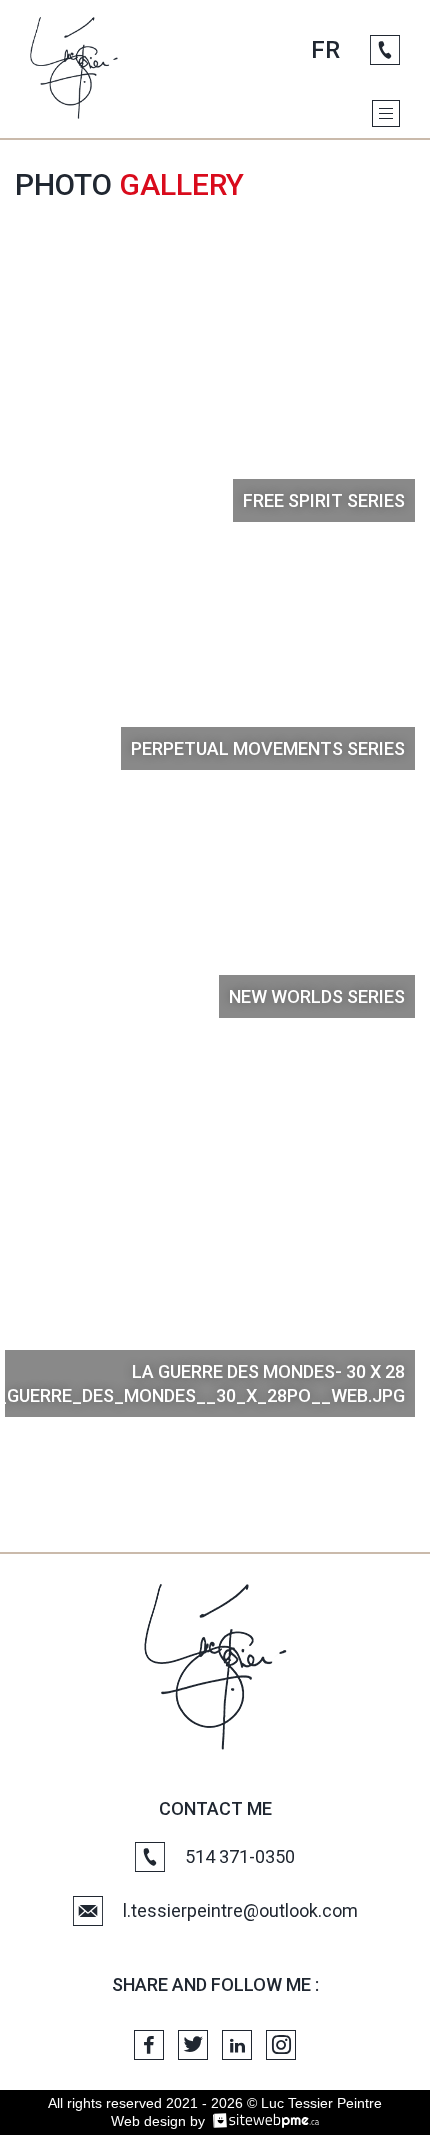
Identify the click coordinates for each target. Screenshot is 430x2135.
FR (325, 50)
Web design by (158, 2121)
